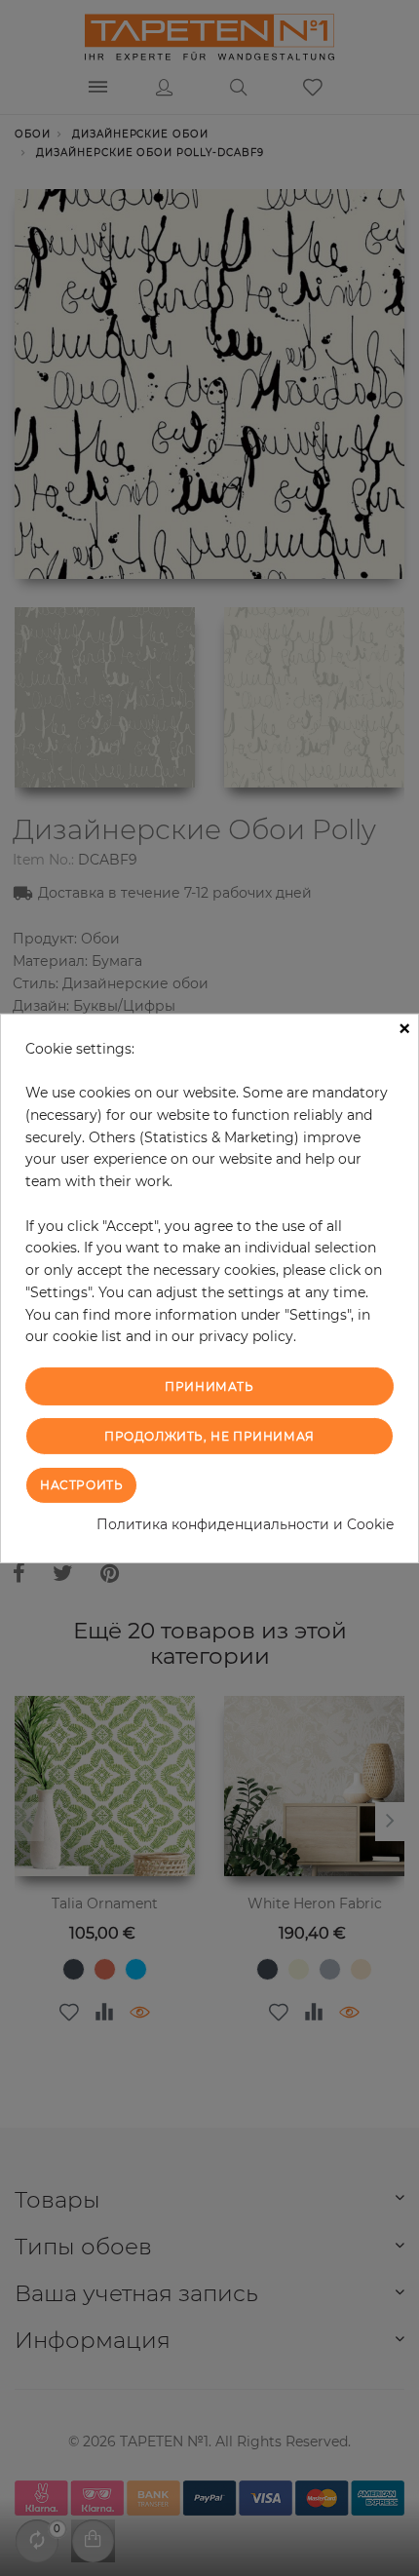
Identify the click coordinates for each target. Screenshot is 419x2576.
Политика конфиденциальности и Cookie (245, 1524)
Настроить (81, 1485)
